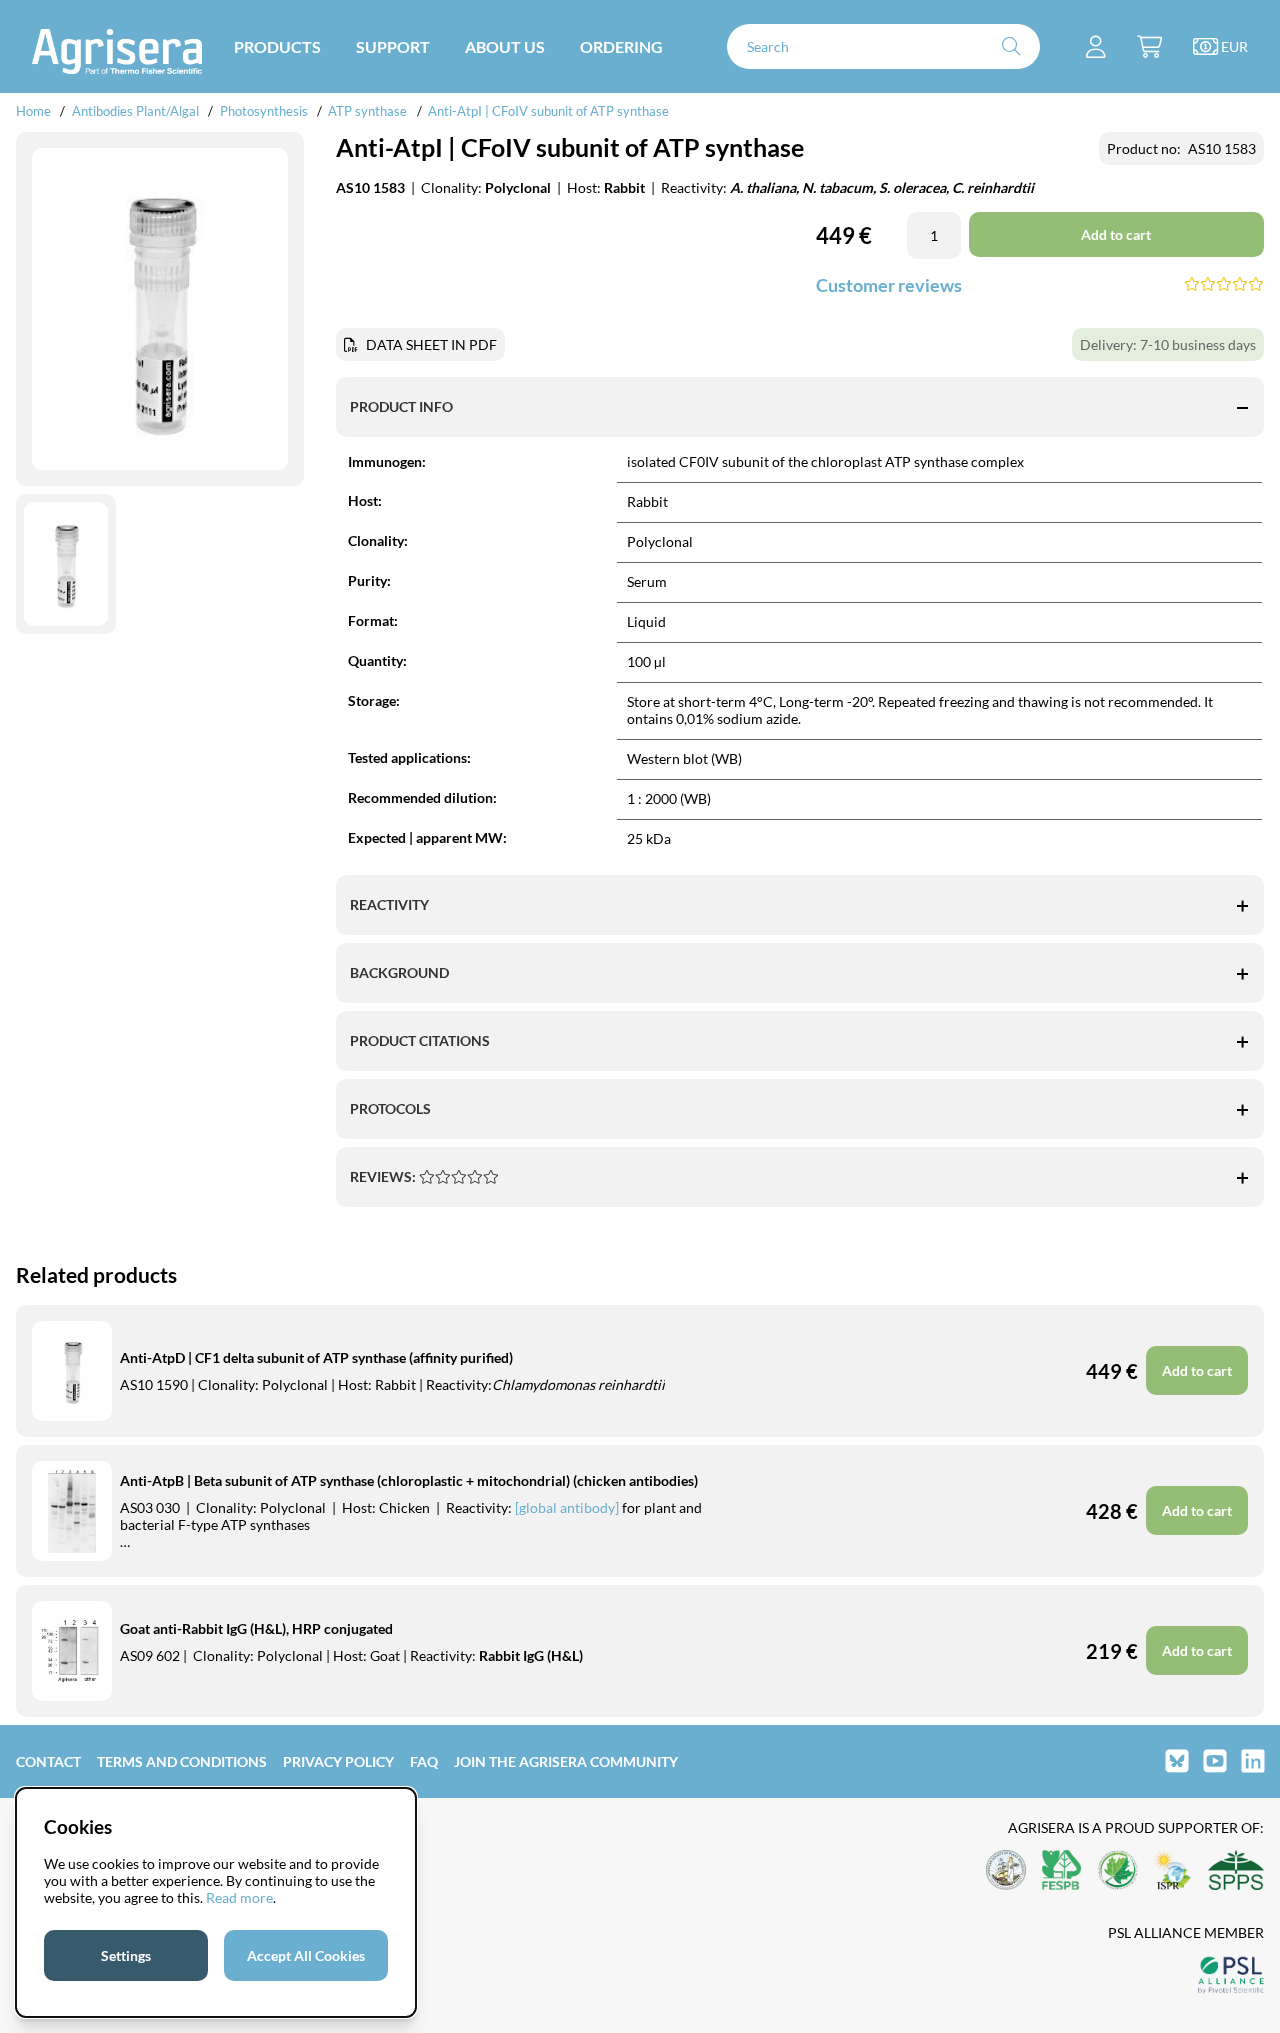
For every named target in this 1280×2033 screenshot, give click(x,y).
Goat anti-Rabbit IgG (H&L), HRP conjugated (256, 1628)
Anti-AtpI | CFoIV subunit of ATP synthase (548, 111)
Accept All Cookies (306, 1955)
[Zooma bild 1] (160, 309)
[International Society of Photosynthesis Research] (1173, 1871)
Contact (48, 1761)
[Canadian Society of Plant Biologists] (1118, 1871)
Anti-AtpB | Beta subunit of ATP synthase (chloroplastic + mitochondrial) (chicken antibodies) (409, 1480)
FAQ (424, 1761)
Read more (239, 1897)
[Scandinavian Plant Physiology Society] (1236, 1871)
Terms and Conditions (182, 1761)
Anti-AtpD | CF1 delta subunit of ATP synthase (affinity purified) (316, 1357)
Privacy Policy (338, 1761)
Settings (126, 1955)
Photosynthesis (265, 111)
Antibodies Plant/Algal (137, 111)
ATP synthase (367, 111)
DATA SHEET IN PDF (431, 344)
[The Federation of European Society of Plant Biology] (1062, 1871)
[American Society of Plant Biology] (1006, 1871)
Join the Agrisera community (566, 1761)
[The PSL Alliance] (1231, 1976)
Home (33, 111)
